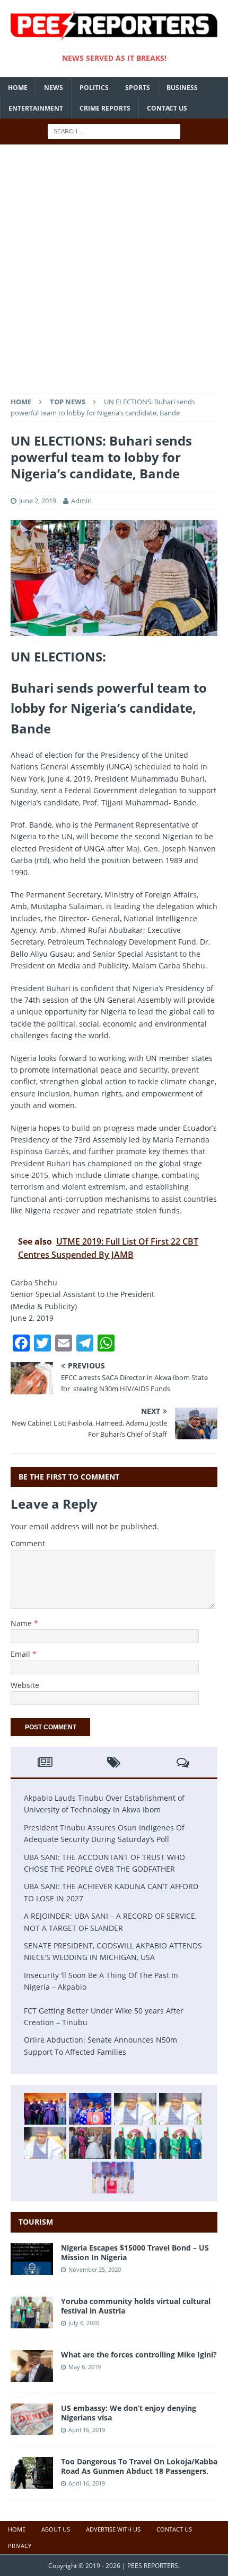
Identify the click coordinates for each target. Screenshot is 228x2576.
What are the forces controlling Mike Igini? (139, 2355)
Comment (28, 1543)
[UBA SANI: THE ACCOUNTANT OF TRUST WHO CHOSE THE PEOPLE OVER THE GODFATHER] (135, 2109)
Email (21, 1654)
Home (18, 88)
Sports (138, 88)
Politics (94, 88)
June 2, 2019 (38, 501)
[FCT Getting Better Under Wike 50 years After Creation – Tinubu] (113, 2178)
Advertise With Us (113, 2529)
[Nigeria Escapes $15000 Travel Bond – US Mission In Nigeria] (32, 2268)
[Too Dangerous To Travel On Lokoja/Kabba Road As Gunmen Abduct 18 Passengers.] (32, 2483)
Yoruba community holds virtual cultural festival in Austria (136, 2306)
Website (25, 1685)
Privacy (20, 2546)
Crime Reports (105, 108)
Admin (81, 501)
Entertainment (36, 108)
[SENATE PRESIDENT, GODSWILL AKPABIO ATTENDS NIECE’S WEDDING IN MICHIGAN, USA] (90, 2143)
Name (22, 1623)
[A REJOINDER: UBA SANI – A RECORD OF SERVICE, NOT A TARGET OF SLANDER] (45, 2143)
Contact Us (167, 108)
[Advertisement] (114, 274)
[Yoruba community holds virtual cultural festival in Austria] (32, 2322)
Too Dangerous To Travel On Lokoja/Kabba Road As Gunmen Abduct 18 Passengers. (139, 2466)
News (54, 88)
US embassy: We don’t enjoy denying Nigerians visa (129, 2413)
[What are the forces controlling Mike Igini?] (32, 2376)
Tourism (36, 2222)
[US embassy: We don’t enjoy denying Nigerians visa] (32, 2429)
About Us (56, 2529)
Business (182, 88)
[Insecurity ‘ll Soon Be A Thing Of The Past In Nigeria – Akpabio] (135, 2143)
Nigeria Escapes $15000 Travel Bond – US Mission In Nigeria (135, 2252)
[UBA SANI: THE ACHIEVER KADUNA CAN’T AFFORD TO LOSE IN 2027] (180, 2109)
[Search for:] (114, 131)
